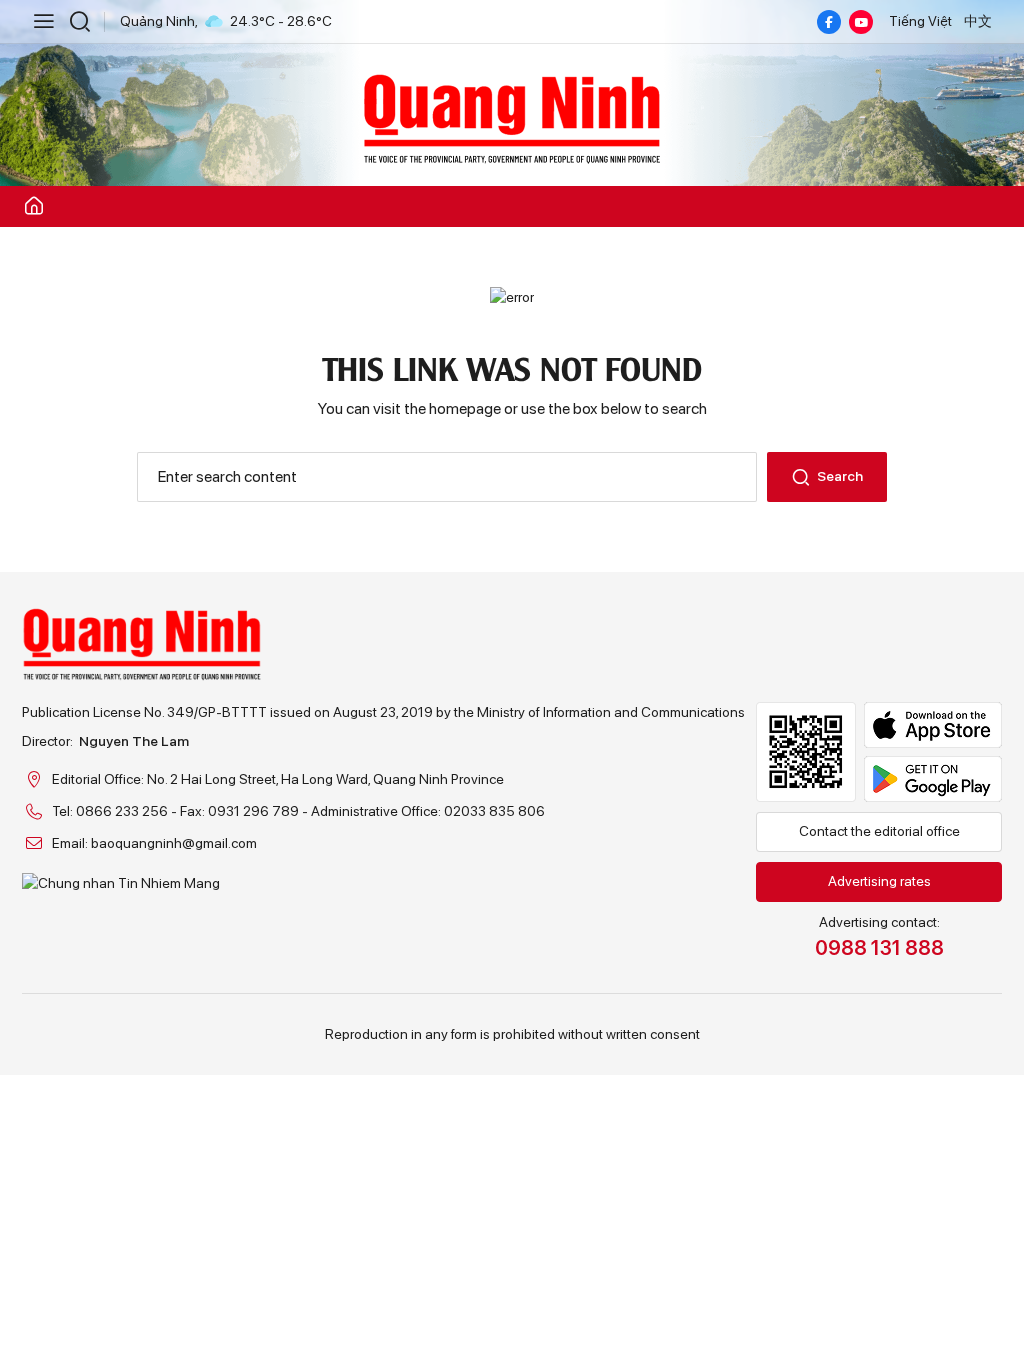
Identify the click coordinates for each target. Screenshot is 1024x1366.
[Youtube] (861, 22)
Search (840, 476)
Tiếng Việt (920, 21)
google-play (933, 779)
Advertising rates (879, 881)
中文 (978, 21)
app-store (933, 725)
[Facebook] (829, 22)
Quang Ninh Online (512, 116)
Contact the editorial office (879, 831)
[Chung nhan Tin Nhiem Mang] (383, 883)
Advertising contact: (879, 937)
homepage (465, 408)
